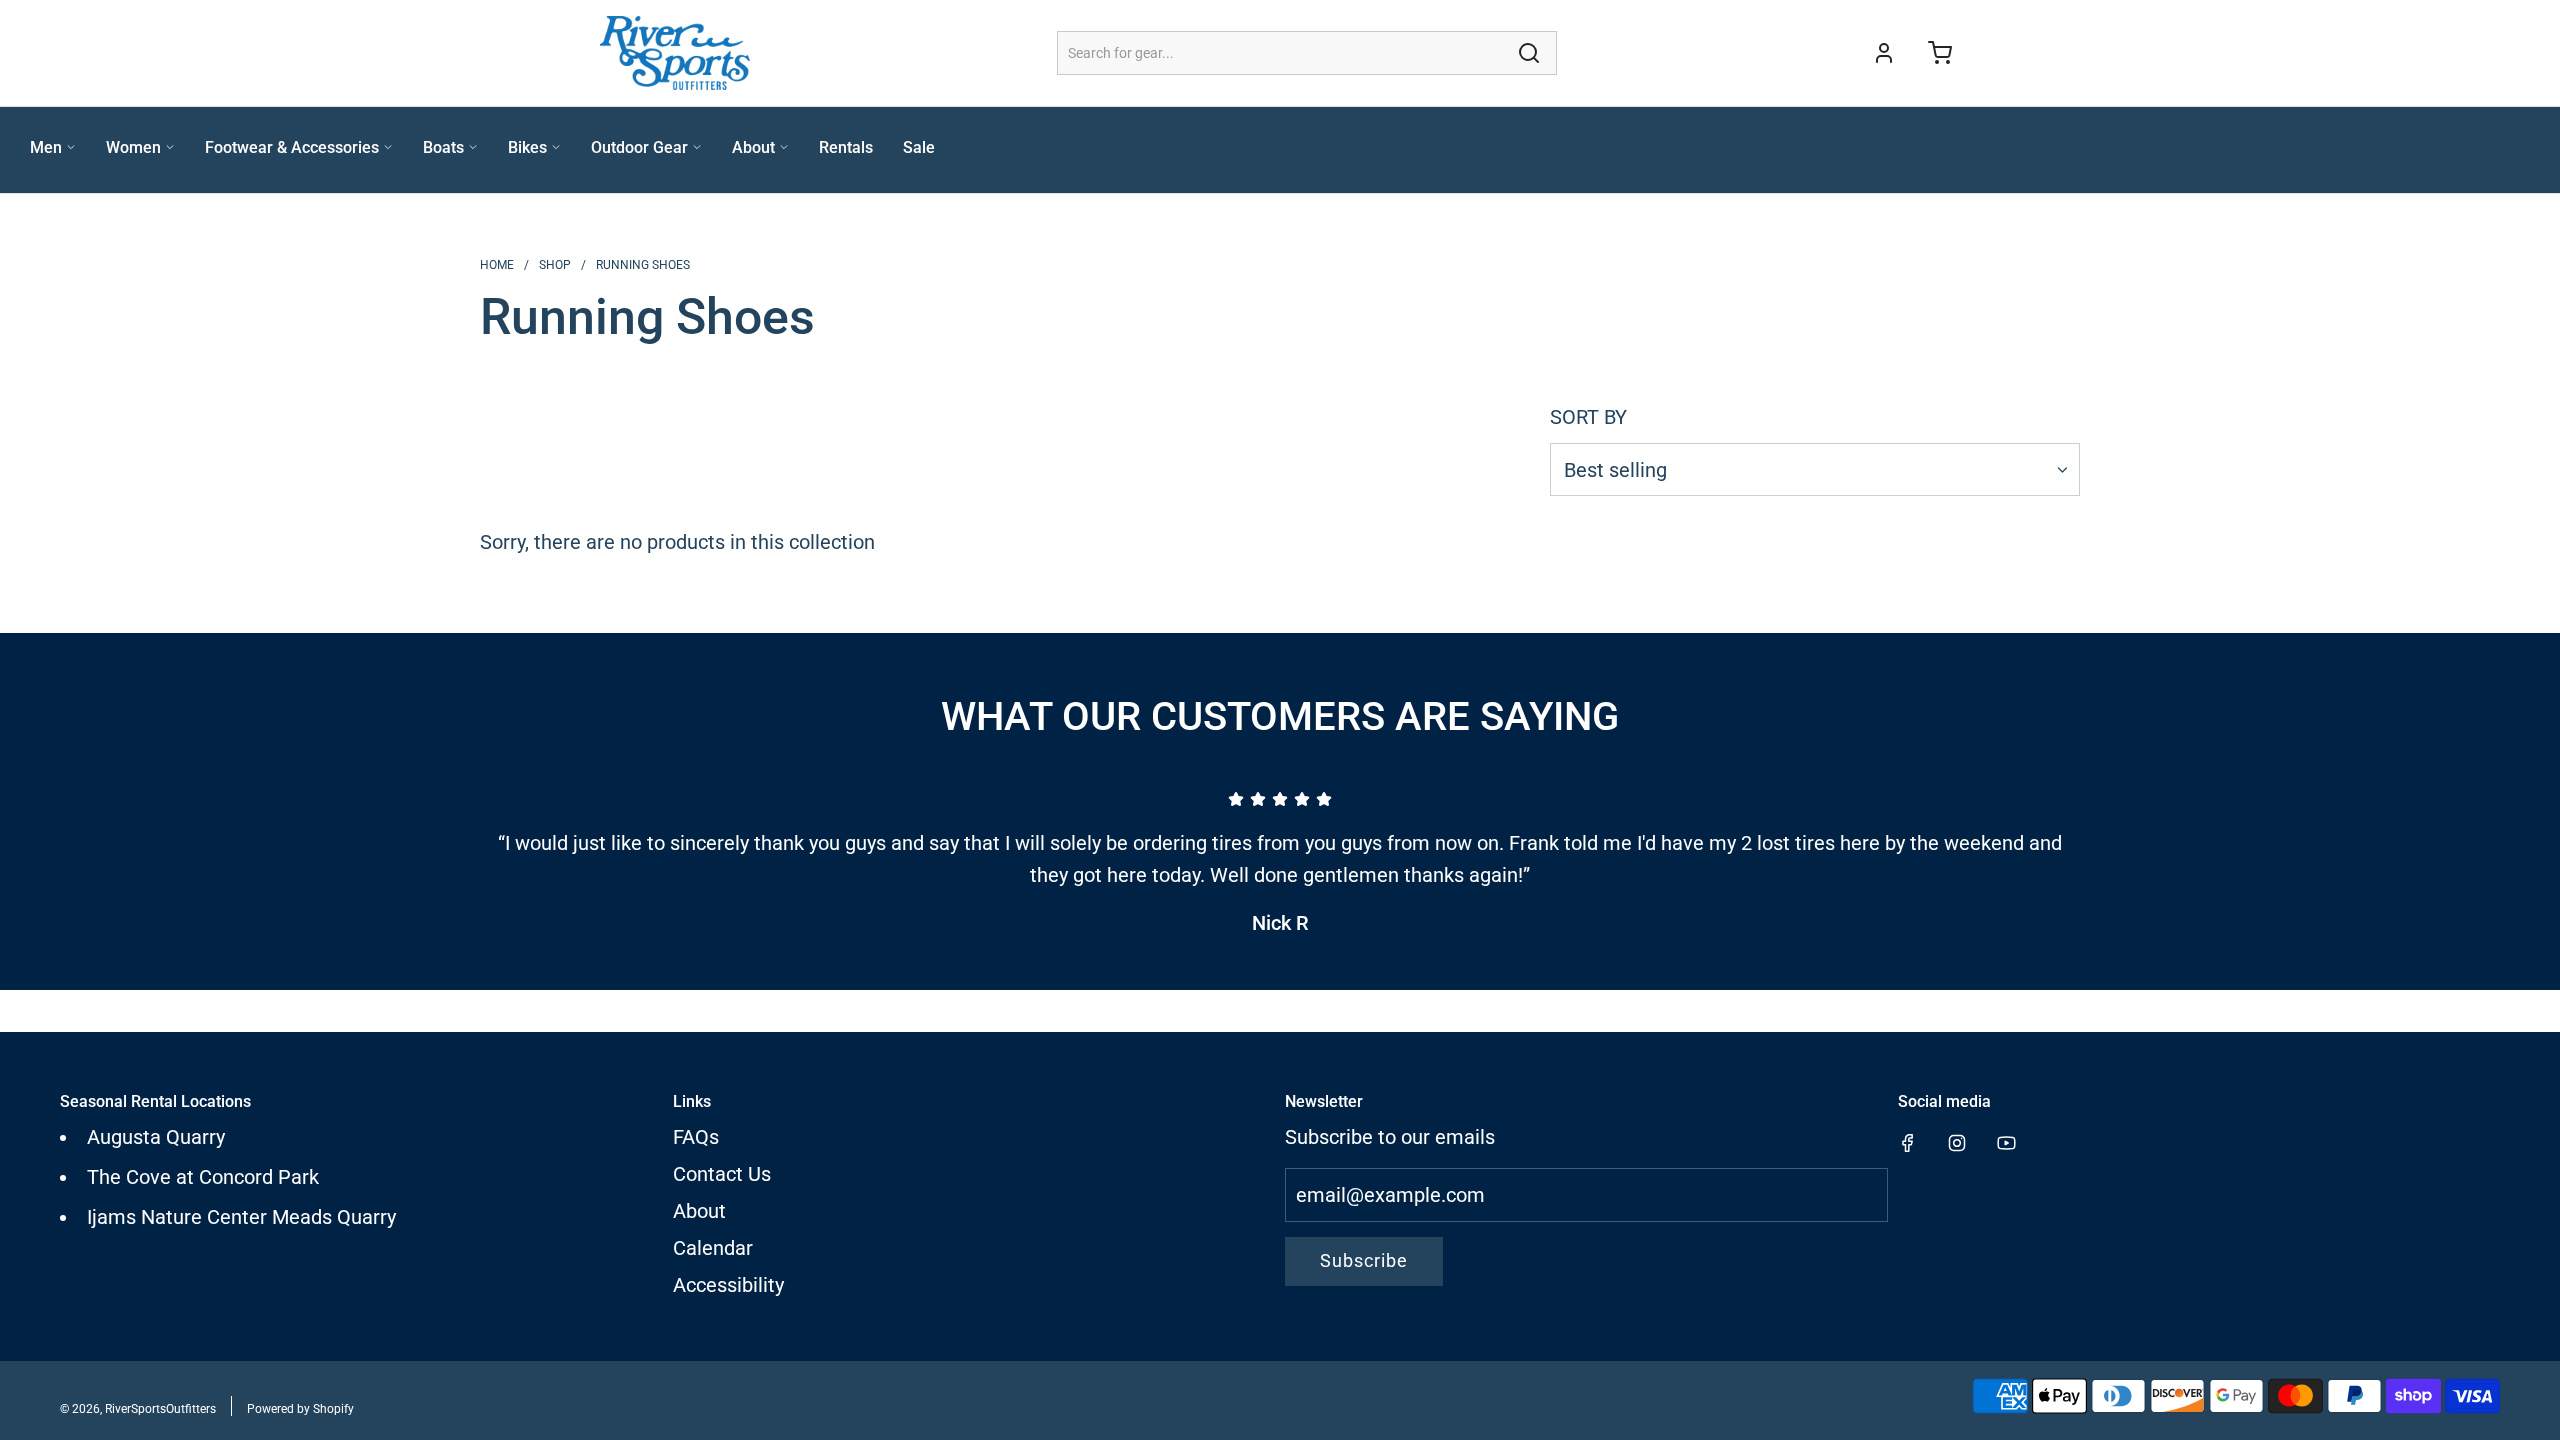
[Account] (1884, 53)
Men (46, 147)
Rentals (846, 147)
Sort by (1588, 417)
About (753, 147)
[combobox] (1307, 53)
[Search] (1529, 53)
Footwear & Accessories (292, 147)
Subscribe (1364, 1260)
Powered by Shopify (300, 1409)
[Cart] (1940, 53)
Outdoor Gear (639, 147)
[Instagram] (1957, 1143)
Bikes (527, 147)
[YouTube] (2006, 1143)
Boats (443, 147)
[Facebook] (1908, 1143)
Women (133, 147)
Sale (919, 147)
